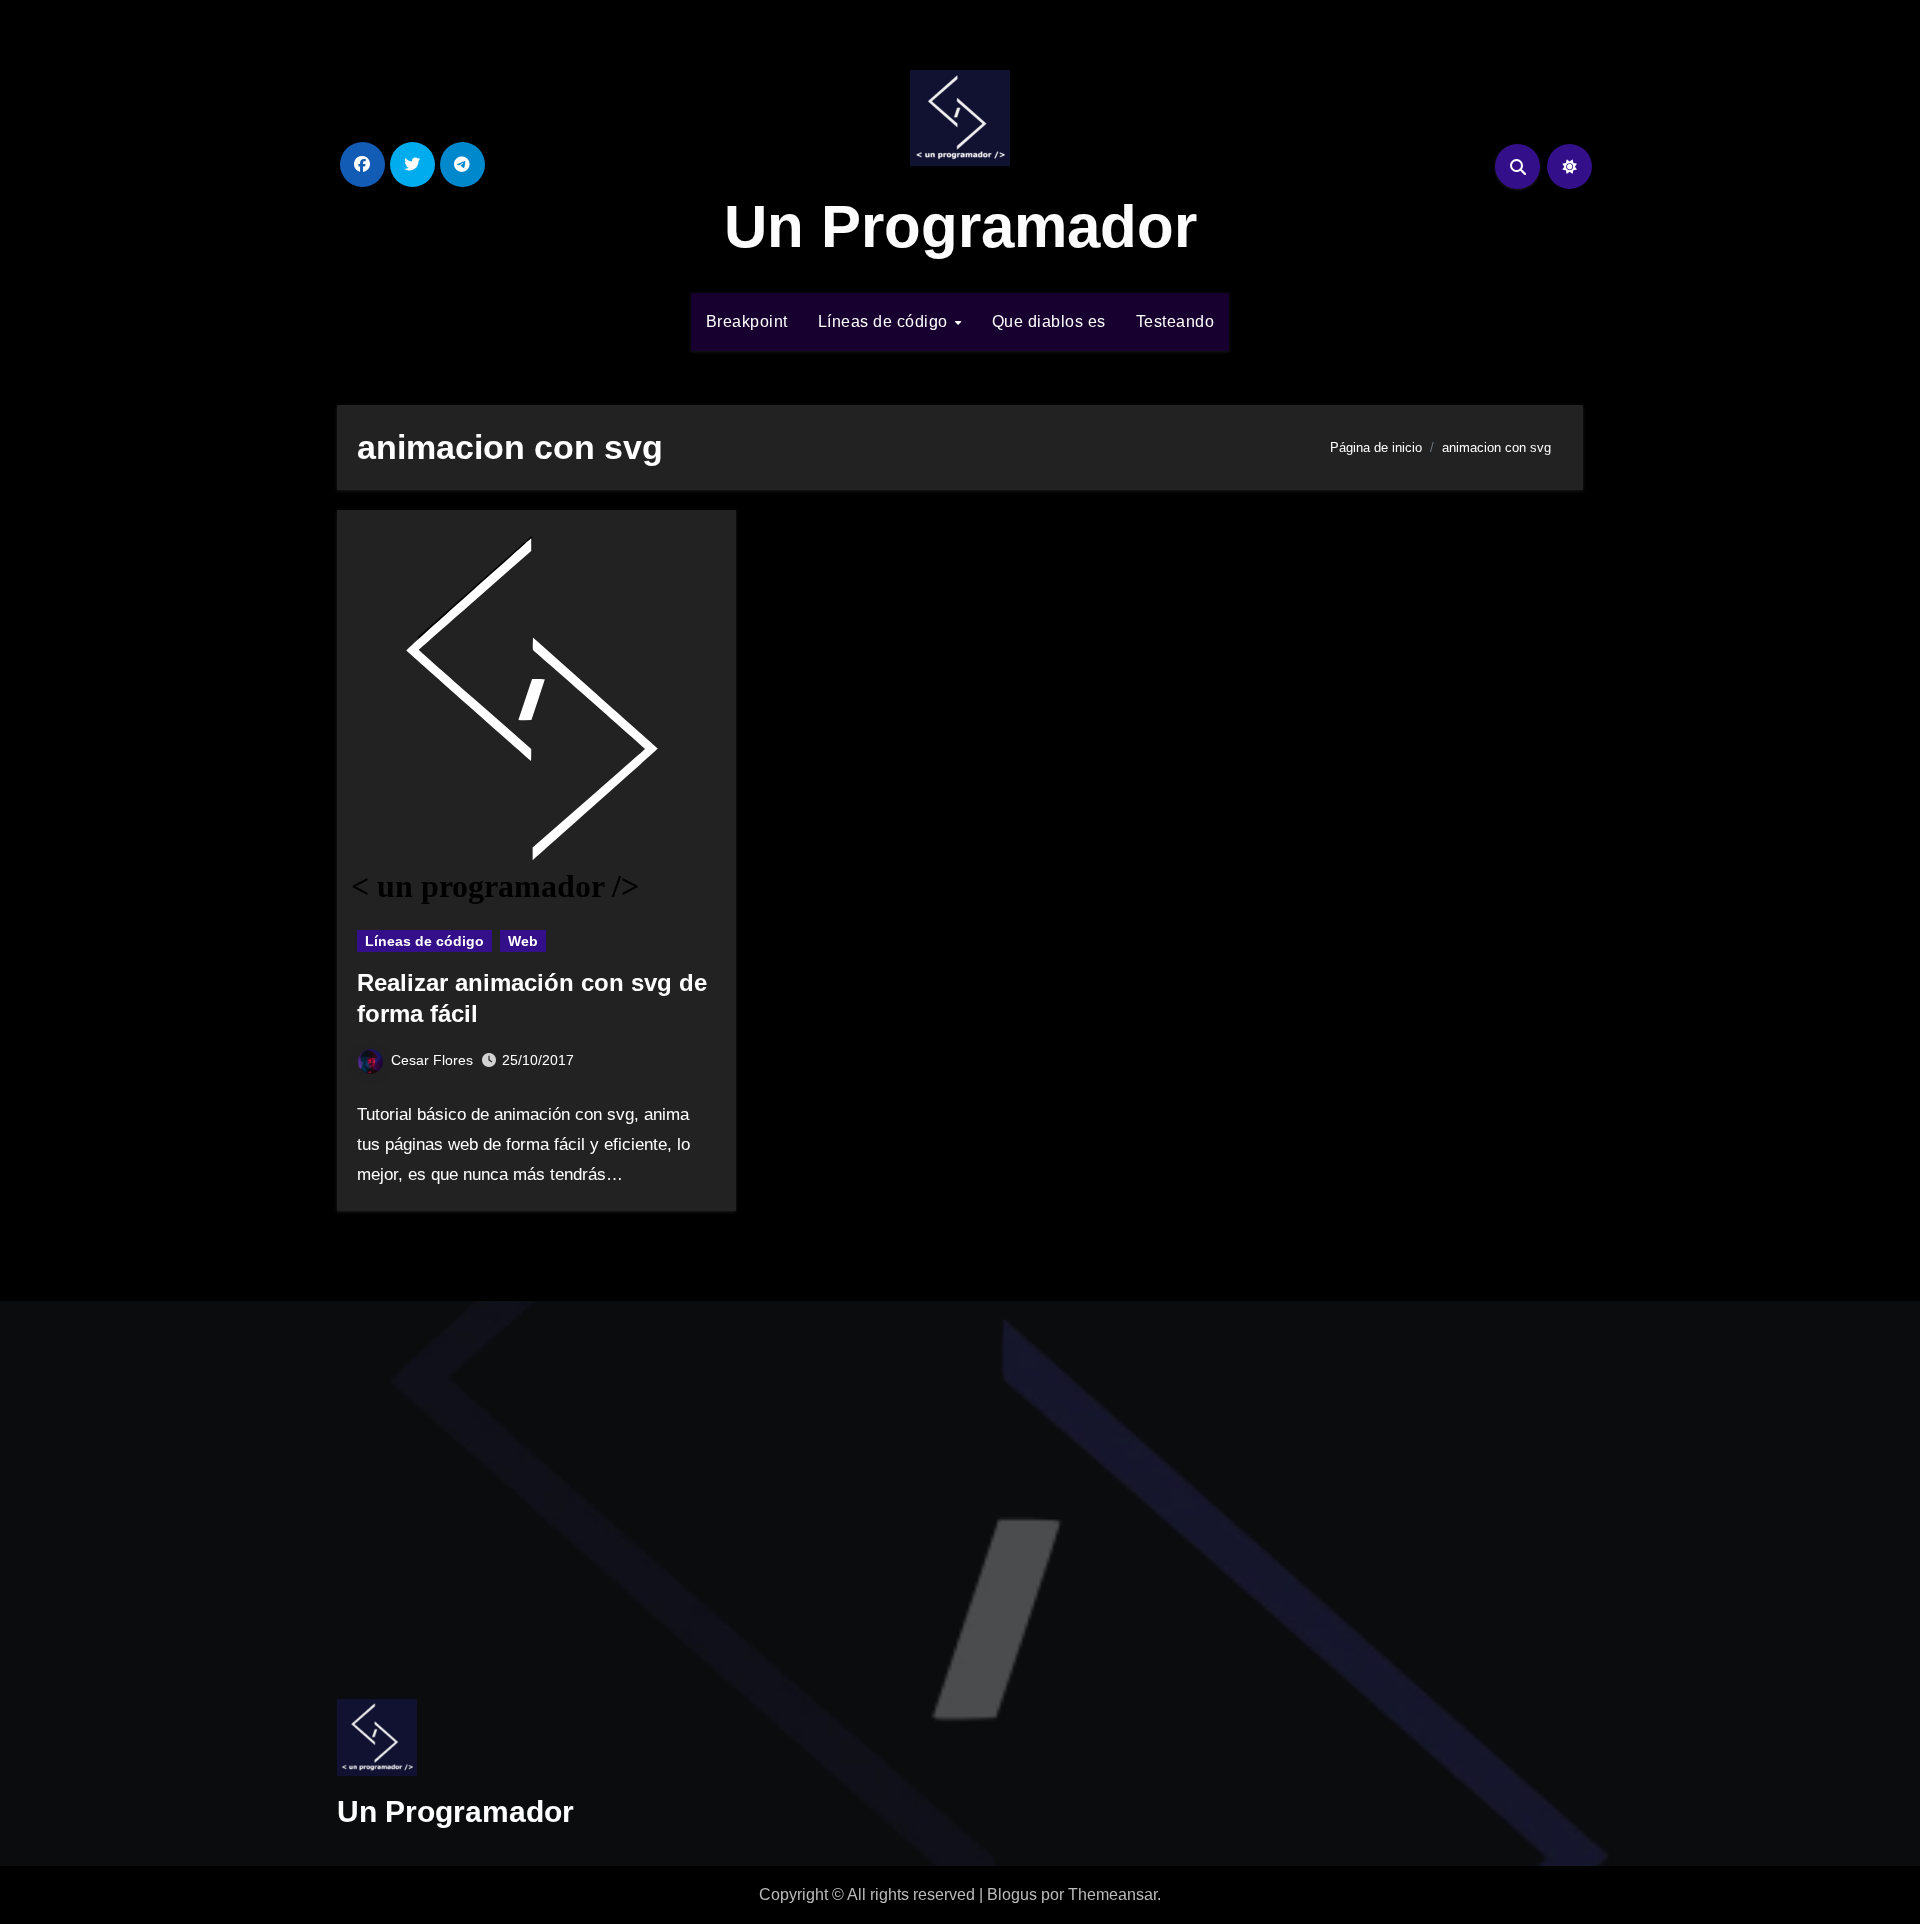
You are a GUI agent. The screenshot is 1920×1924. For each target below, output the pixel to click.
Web (523, 941)
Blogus (1012, 1894)
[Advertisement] (539, 1481)
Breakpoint (747, 321)
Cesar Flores (432, 1060)
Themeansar (1112, 1894)
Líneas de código (885, 321)
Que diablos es (1049, 321)
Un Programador (960, 226)
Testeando (1175, 321)
